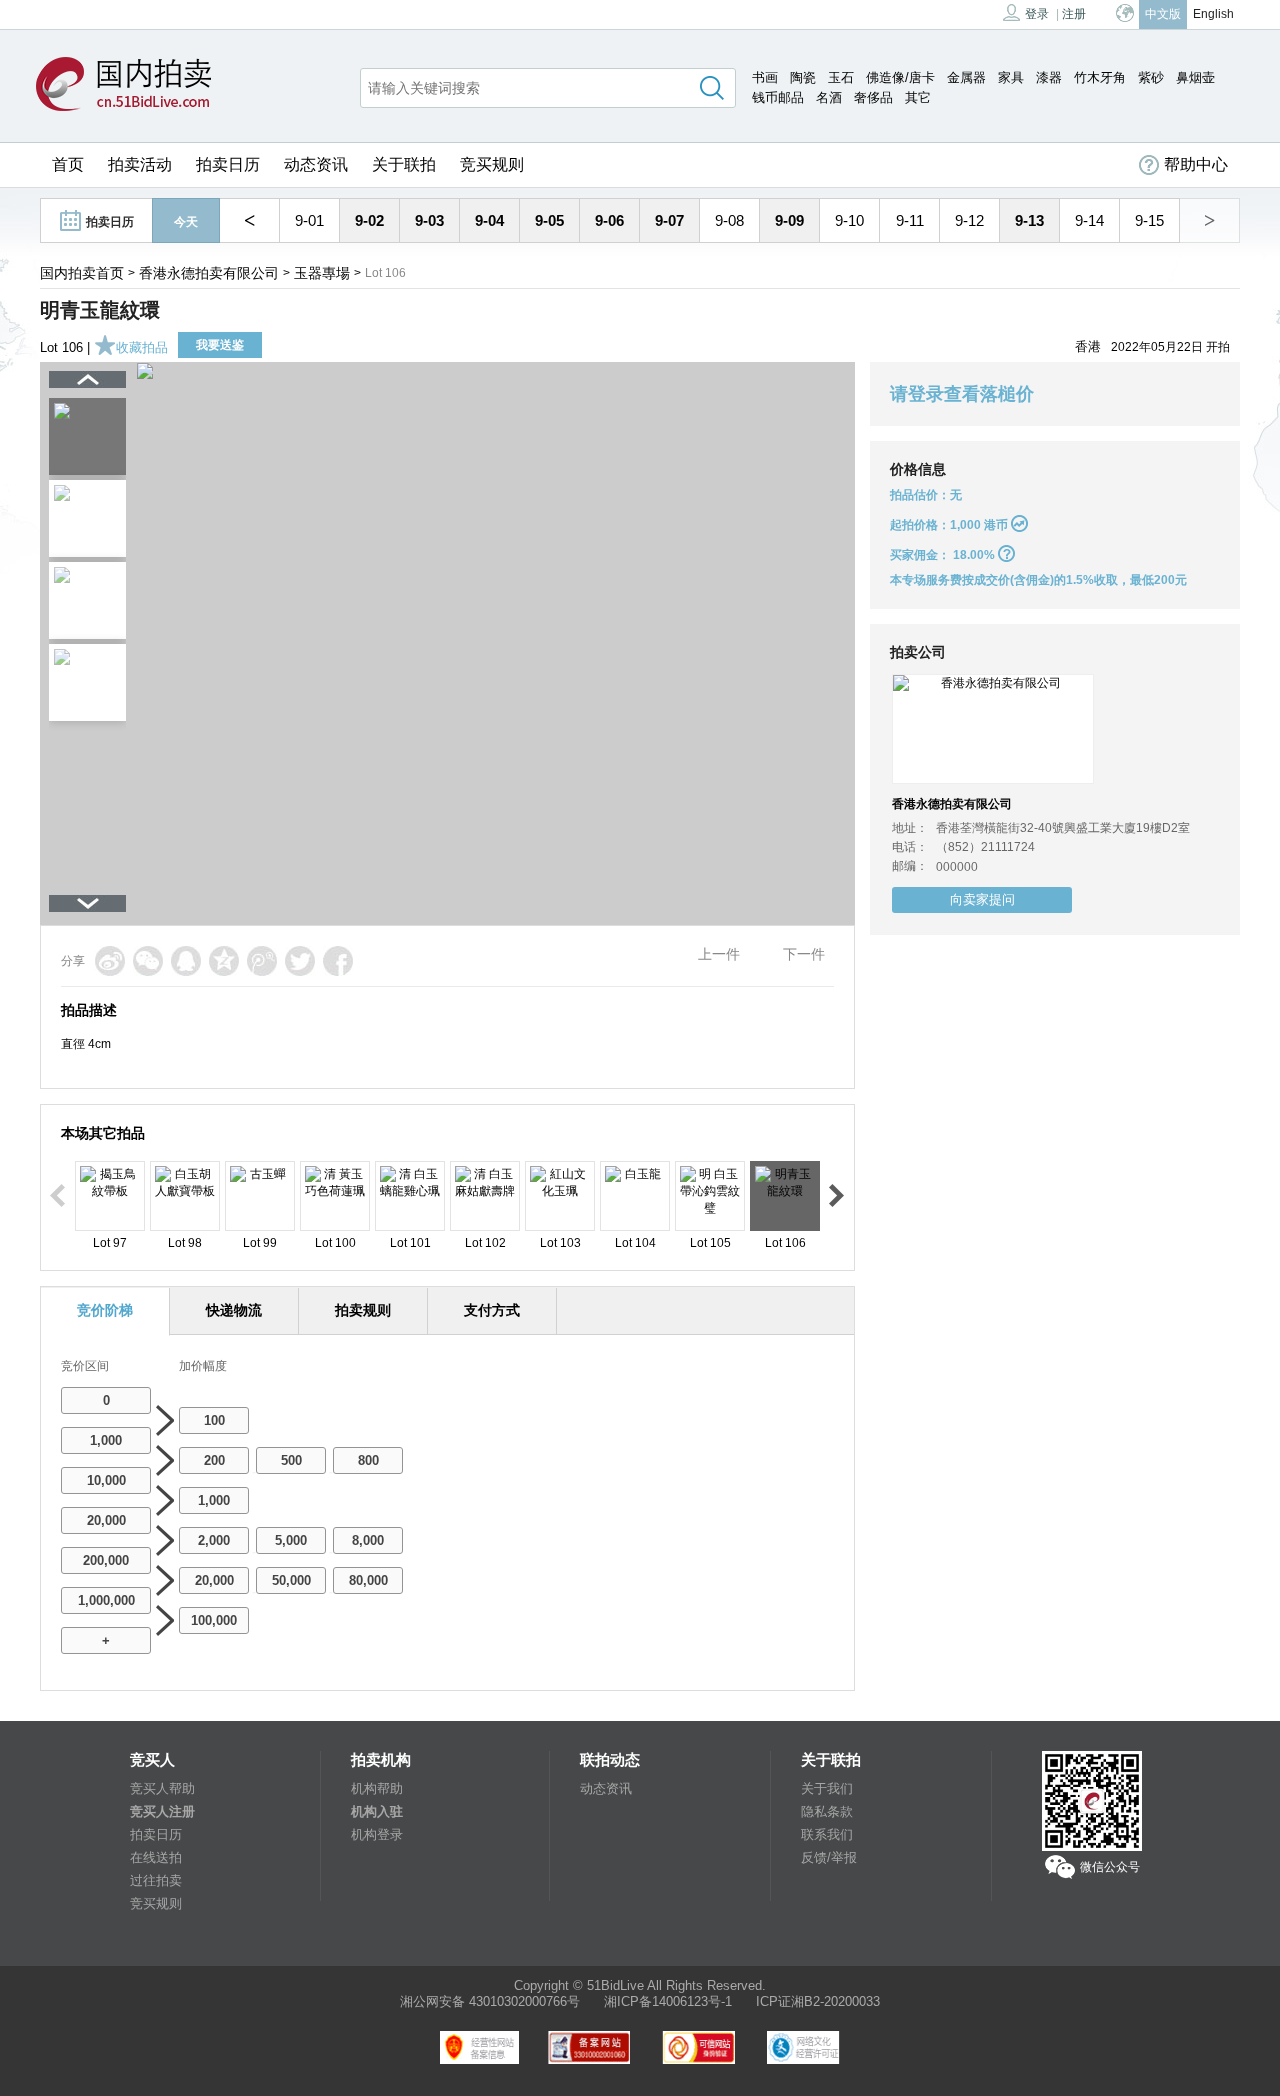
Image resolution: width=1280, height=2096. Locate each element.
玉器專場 (322, 273)
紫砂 (1151, 77)
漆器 (1049, 77)
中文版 (1163, 14)
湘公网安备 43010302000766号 (490, 2001)
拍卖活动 (140, 164)
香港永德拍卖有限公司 (209, 273)
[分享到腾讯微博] (262, 961)
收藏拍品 (142, 347)
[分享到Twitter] (300, 961)
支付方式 (492, 1310)
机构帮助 (377, 1788)
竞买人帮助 (162, 1788)
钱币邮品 (778, 97)
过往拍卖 (156, 1880)
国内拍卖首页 (82, 273)
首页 (68, 164)
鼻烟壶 (1195, 77)
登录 (1037, 14)
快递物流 (234, 1310)
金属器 (966, 77)
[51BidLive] (128, 85)
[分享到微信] (148, 961)
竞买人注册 (162, 1811)
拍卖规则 (363, 1310)
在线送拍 (156, 1857)
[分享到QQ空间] (224, 961)
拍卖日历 (228, 164)
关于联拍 (404, 164)
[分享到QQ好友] (186, 961)
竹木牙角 (1100, 77)
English (1213, 14)
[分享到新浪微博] (110, 961)
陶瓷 (803, 77)
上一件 (719, 954)
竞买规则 (492, 164)
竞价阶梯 (105, 1310)
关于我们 (827, 1788)
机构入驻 (377, 1811)
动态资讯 (316, 164)
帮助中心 (1196, 164)
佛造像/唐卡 (900, 77)
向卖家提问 (982, 899)
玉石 (841, 77)
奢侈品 (873, 97)
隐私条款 (827, 1811)
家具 (1011, 77)
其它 (918, 97)
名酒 (829, 97)
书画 (765, 77)
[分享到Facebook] (338, 961)
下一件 (804, 954)
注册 (1074, 14)
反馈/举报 (829, 1857)
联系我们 (827, 1834)
